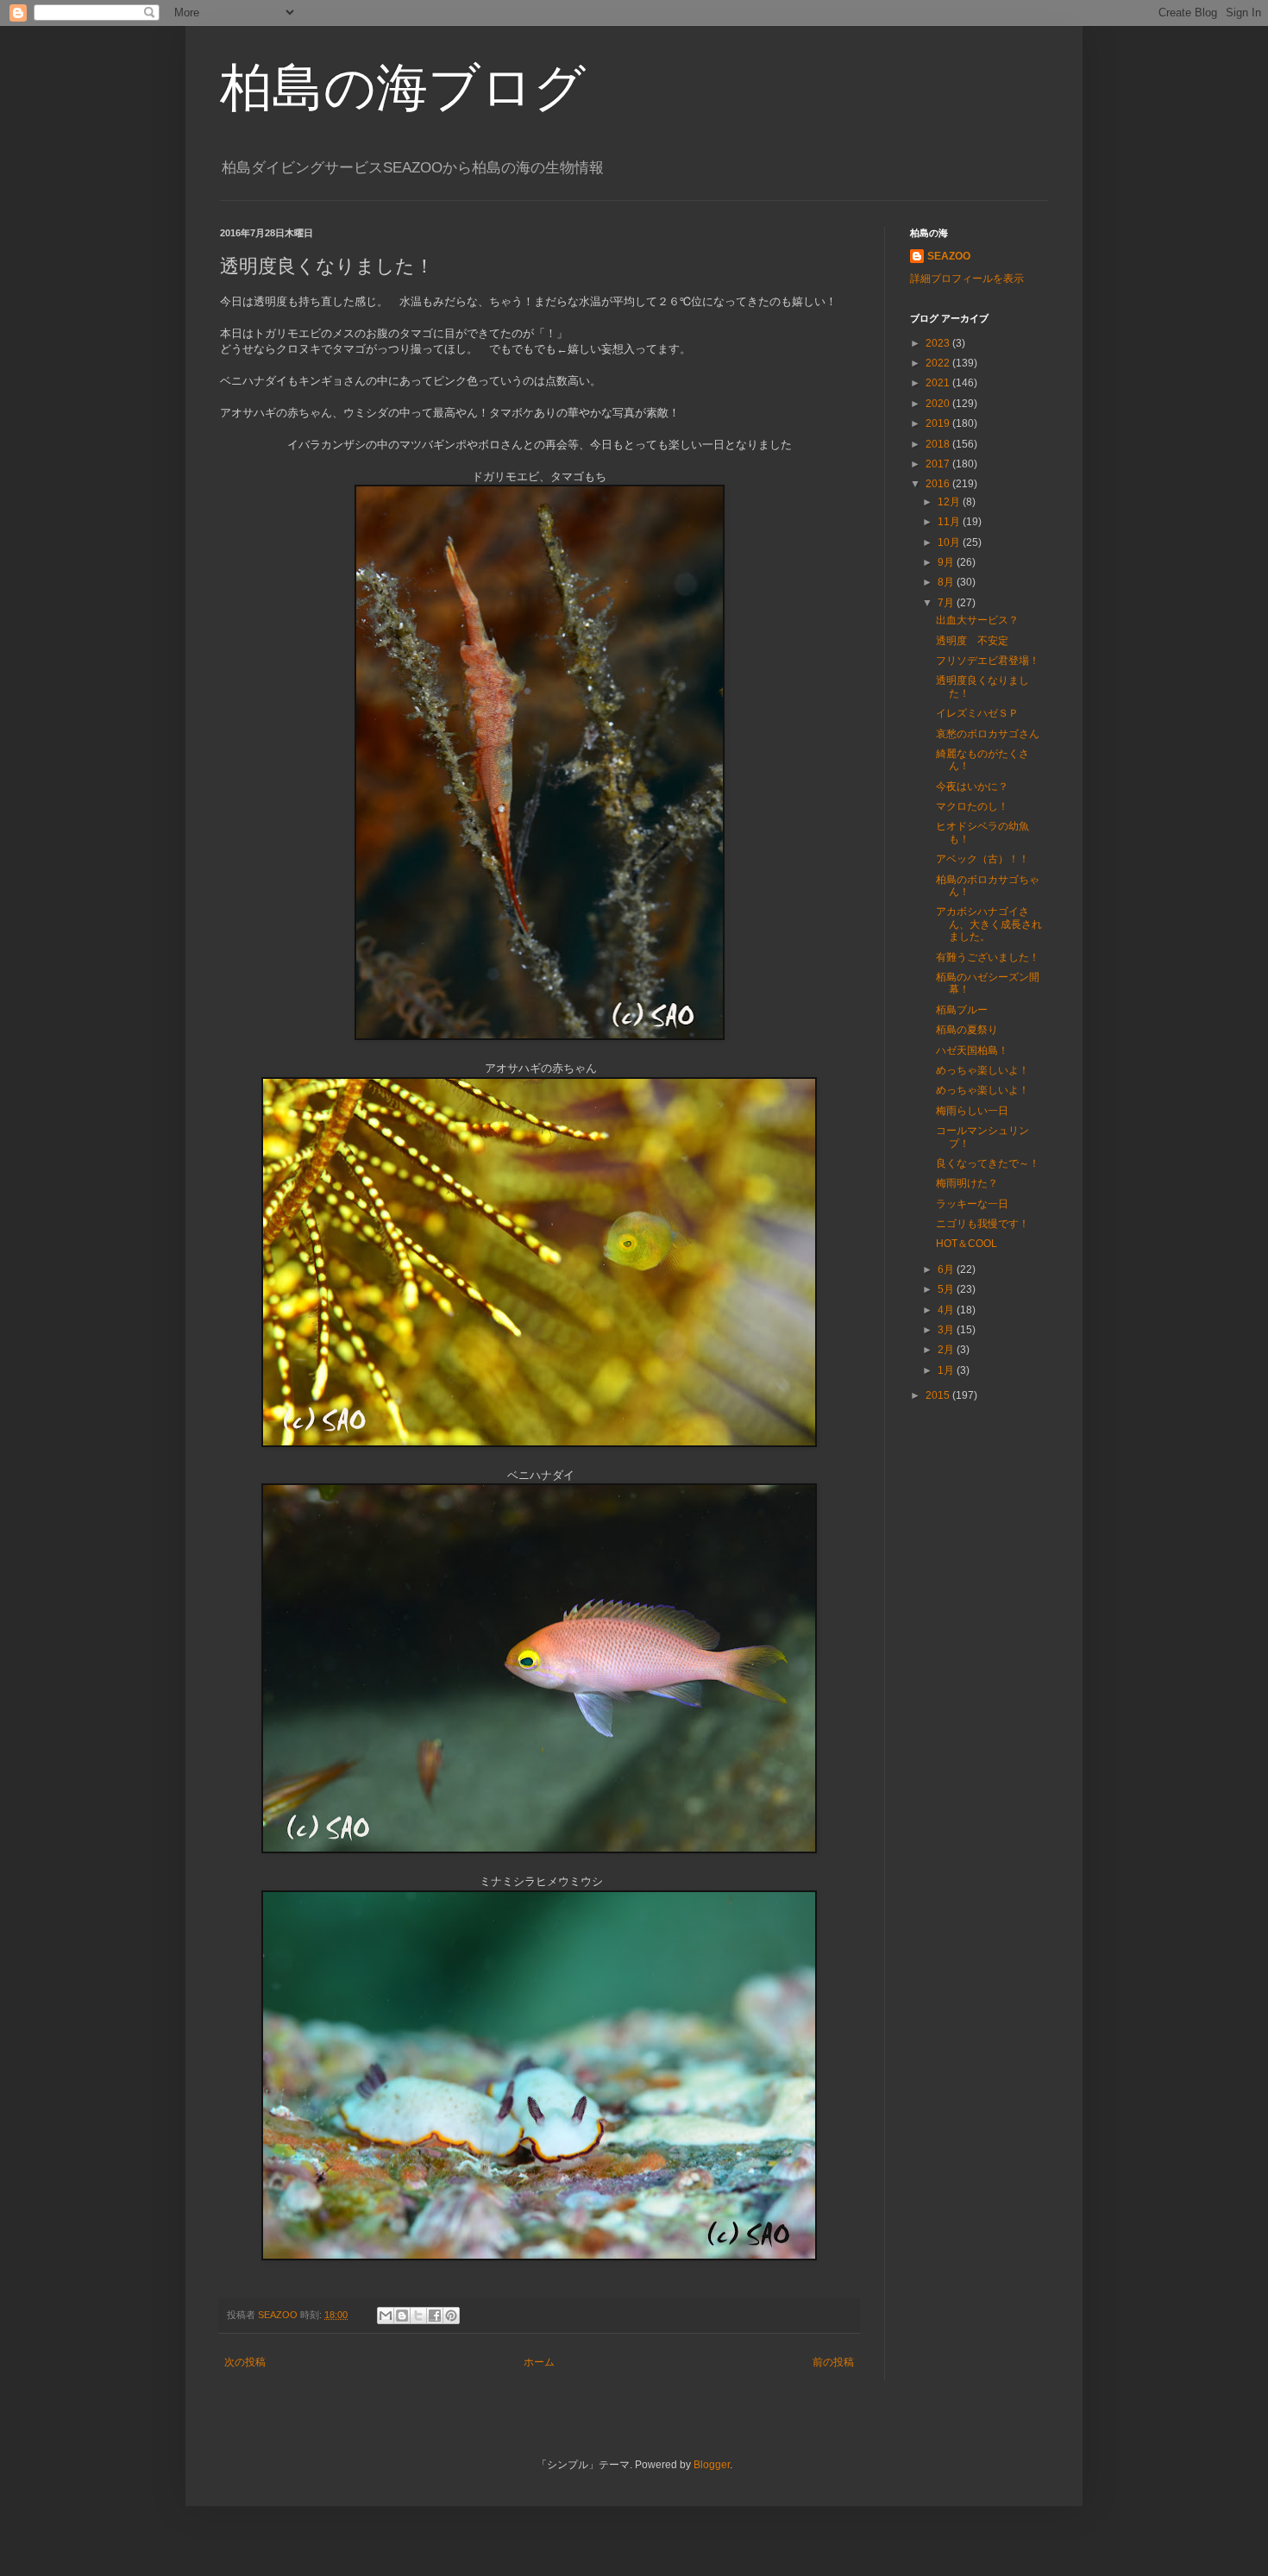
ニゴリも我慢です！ (982, 1224)
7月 (947, 603)
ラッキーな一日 (972, 1204)
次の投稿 (245, 2362)
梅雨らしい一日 (972, 1111)
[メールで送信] (386, 2316)
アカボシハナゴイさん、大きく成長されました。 (989, 924)
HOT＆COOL (967, 1244)
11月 (950, 522)
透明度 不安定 (972, 641)
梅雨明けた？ (967, 1183)
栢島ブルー (962, 1010)
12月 (950, 502)
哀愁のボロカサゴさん (988, 734)
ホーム (539, 2362)
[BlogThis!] (402, 2316)
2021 (939, 383)
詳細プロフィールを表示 (967, 279)
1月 (947, 1370)
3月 (947, 1330)
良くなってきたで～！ (988, 1163)
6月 (947, 1269)
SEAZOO (949, 256)
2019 (939, 423)
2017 (939, 464)
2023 (939, 343)
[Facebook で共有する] (435, 2316)
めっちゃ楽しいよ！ (982, 1070)
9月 (947, 562)
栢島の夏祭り (967, 1030)
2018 (939, 444)
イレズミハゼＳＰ (977, 713)
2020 (939, 404)
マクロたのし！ (972, 806)
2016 (939, 484)
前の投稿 (833, 2362)
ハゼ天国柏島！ (972, 1050)
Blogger (712, 2465)
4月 (947, 1310)
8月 (947, 582)
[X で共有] (418, 2316)
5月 (947, 1289)
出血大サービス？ (977, 620)
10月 (950, 542)
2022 (939, 363)
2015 (939, 1395)
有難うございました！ (988, 957)
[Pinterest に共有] (451, 2316)
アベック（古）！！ (982, 859)
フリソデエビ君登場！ (988, 661)
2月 (947, 1350)
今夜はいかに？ (972, 787)
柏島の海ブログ (403, 88)
